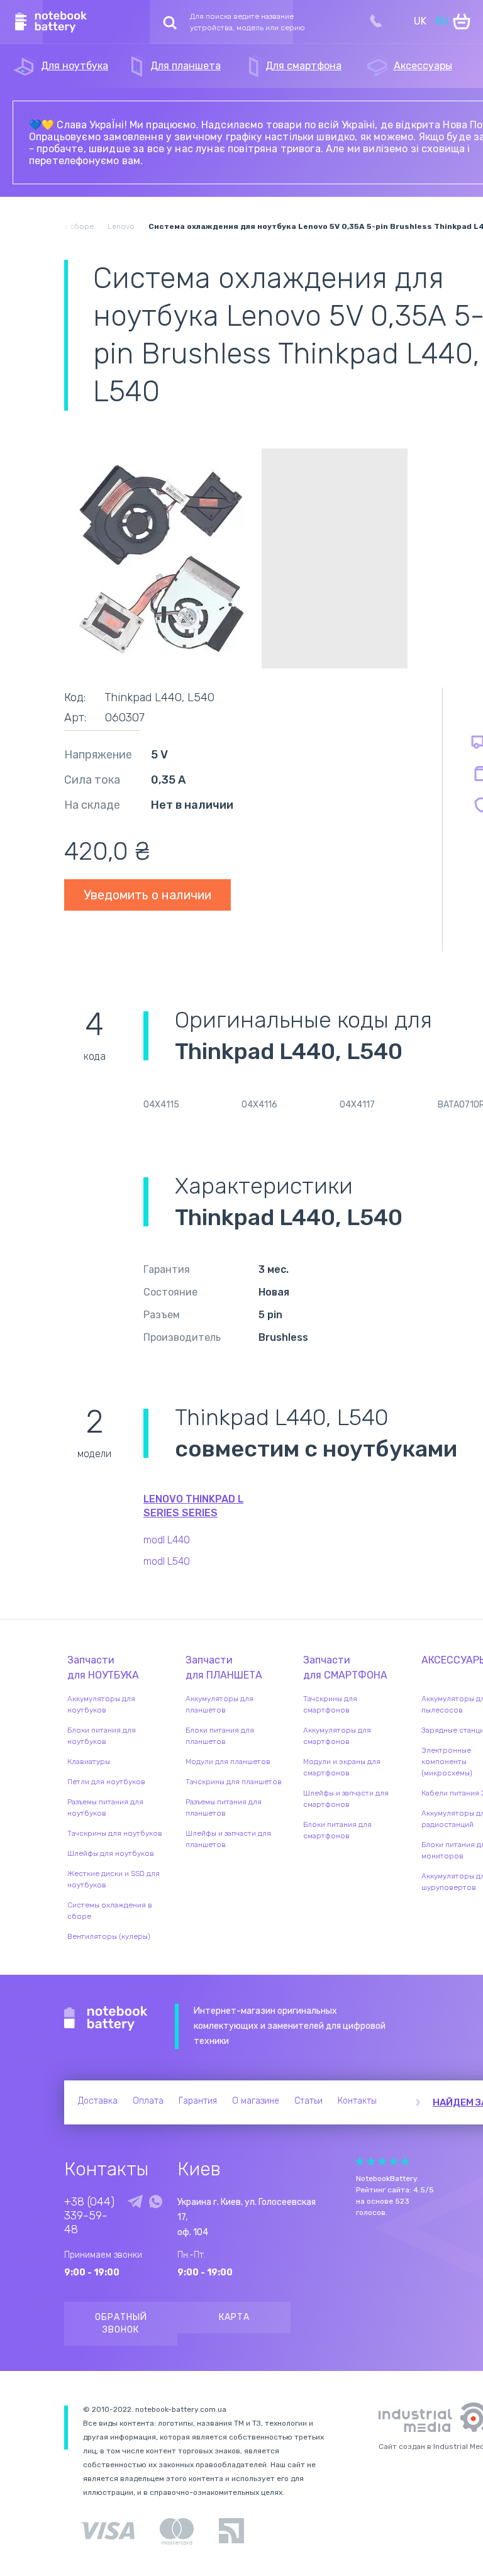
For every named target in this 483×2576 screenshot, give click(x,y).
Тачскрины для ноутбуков (115, 1833)
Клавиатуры (89, 1762)
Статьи (308, 2101)
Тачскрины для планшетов (234, 1782)
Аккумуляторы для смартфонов (337, 1736)
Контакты (357, 2101)
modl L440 (167, 1540)
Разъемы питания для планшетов (224, 1807)
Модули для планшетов (228, 1762)
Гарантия (198, 2101)
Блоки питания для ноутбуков (102, 1736)
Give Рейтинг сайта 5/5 (405, 2161)
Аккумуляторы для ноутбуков (101, 1704)
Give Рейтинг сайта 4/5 (394, 2161)
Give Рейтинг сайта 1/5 (360, 2161)
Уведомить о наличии (147, 895)
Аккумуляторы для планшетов (219, 1704)
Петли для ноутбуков (106, 1782)
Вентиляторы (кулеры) (109, 1936)
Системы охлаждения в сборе (110, 1911)
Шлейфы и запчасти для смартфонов (346, 1799)
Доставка (98, 2101)
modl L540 (167, 1561)
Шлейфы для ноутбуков (111, 1853)
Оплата (148, 2101)
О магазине (256, 2101)
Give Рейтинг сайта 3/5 (382, 2161)
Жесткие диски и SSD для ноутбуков (114, 1879)
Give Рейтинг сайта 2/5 (371, 2161)
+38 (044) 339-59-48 (89, 2216)
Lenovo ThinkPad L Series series (193, 1506)
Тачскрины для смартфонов (330, 1704)
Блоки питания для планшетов (220, 1736)
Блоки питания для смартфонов (337, 1830)
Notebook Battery (106, 2019)
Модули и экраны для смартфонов (342, 1767)
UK (420, 21)
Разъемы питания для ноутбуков (105, 1807)
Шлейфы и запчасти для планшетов (228, 1839)
